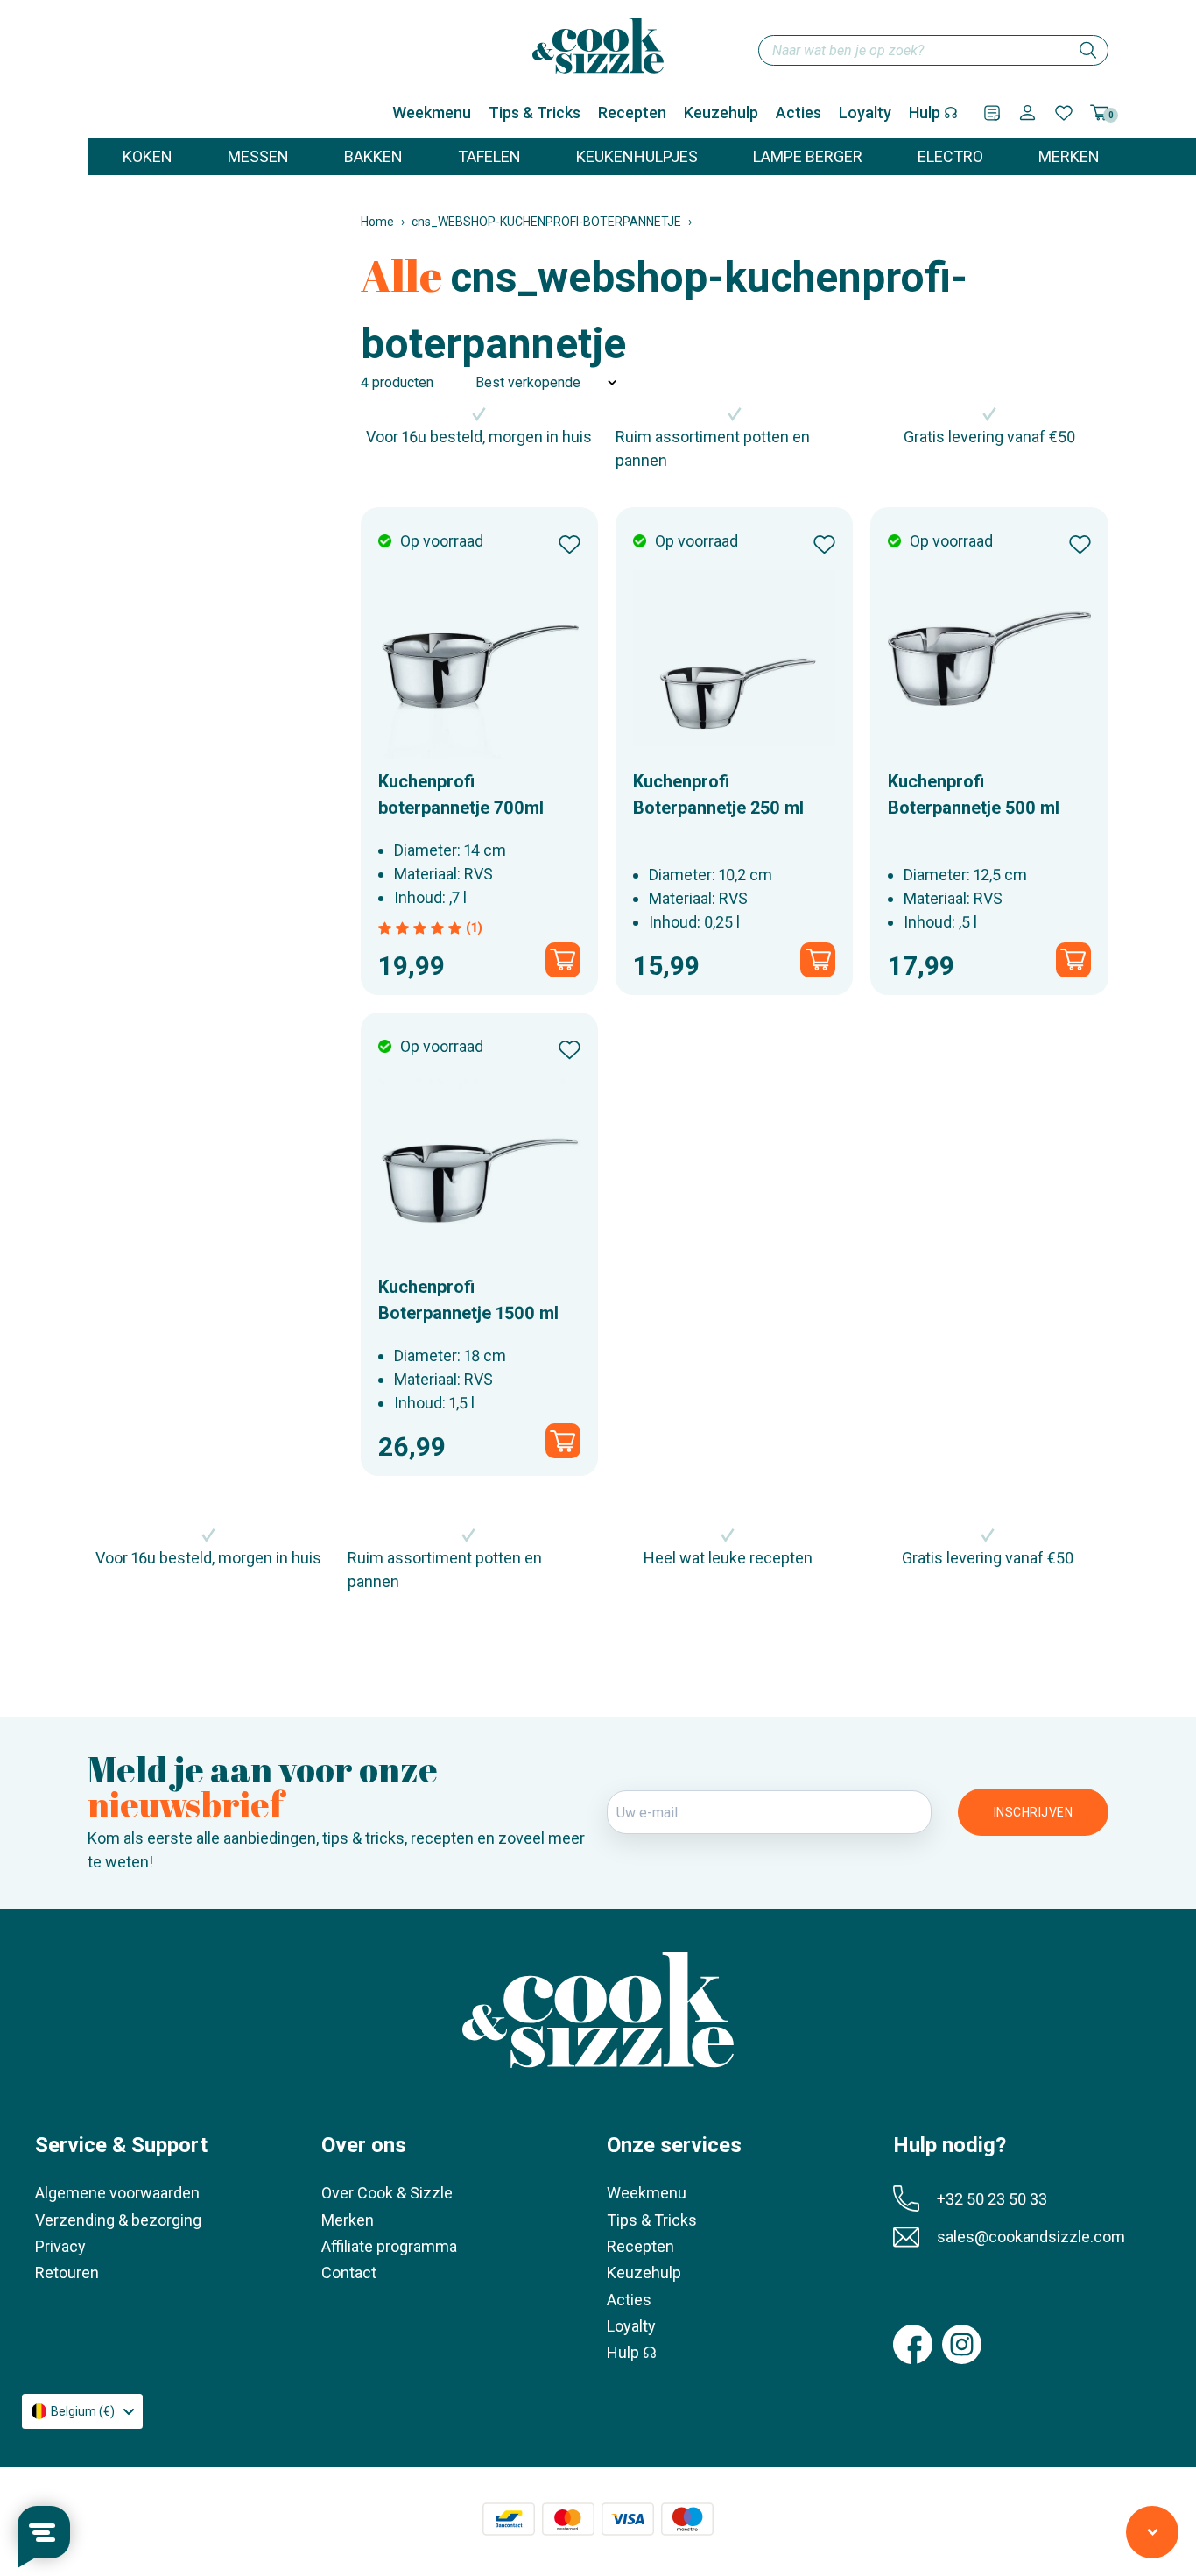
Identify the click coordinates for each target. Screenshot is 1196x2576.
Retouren (67, 2273)
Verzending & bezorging (118, 2220)
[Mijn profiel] (1027, 113)
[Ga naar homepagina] (598, 46)
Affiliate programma (389, 2246)
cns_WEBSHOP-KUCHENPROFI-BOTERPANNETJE (546, 222)
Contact (349, 2273)
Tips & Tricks (535, 113)
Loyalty (865, 113)
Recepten (632, 113)
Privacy (60, 2246)
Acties (799, 113)
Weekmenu (432, 113)
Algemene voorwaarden (117, 2193)
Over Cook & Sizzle (387, 2193)
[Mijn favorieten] (1064, 113)
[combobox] (933, 50)
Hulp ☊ (933, 113)
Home (377, 222)
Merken (348, 2220)
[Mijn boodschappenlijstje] (992, 113)
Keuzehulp (721, 113)
